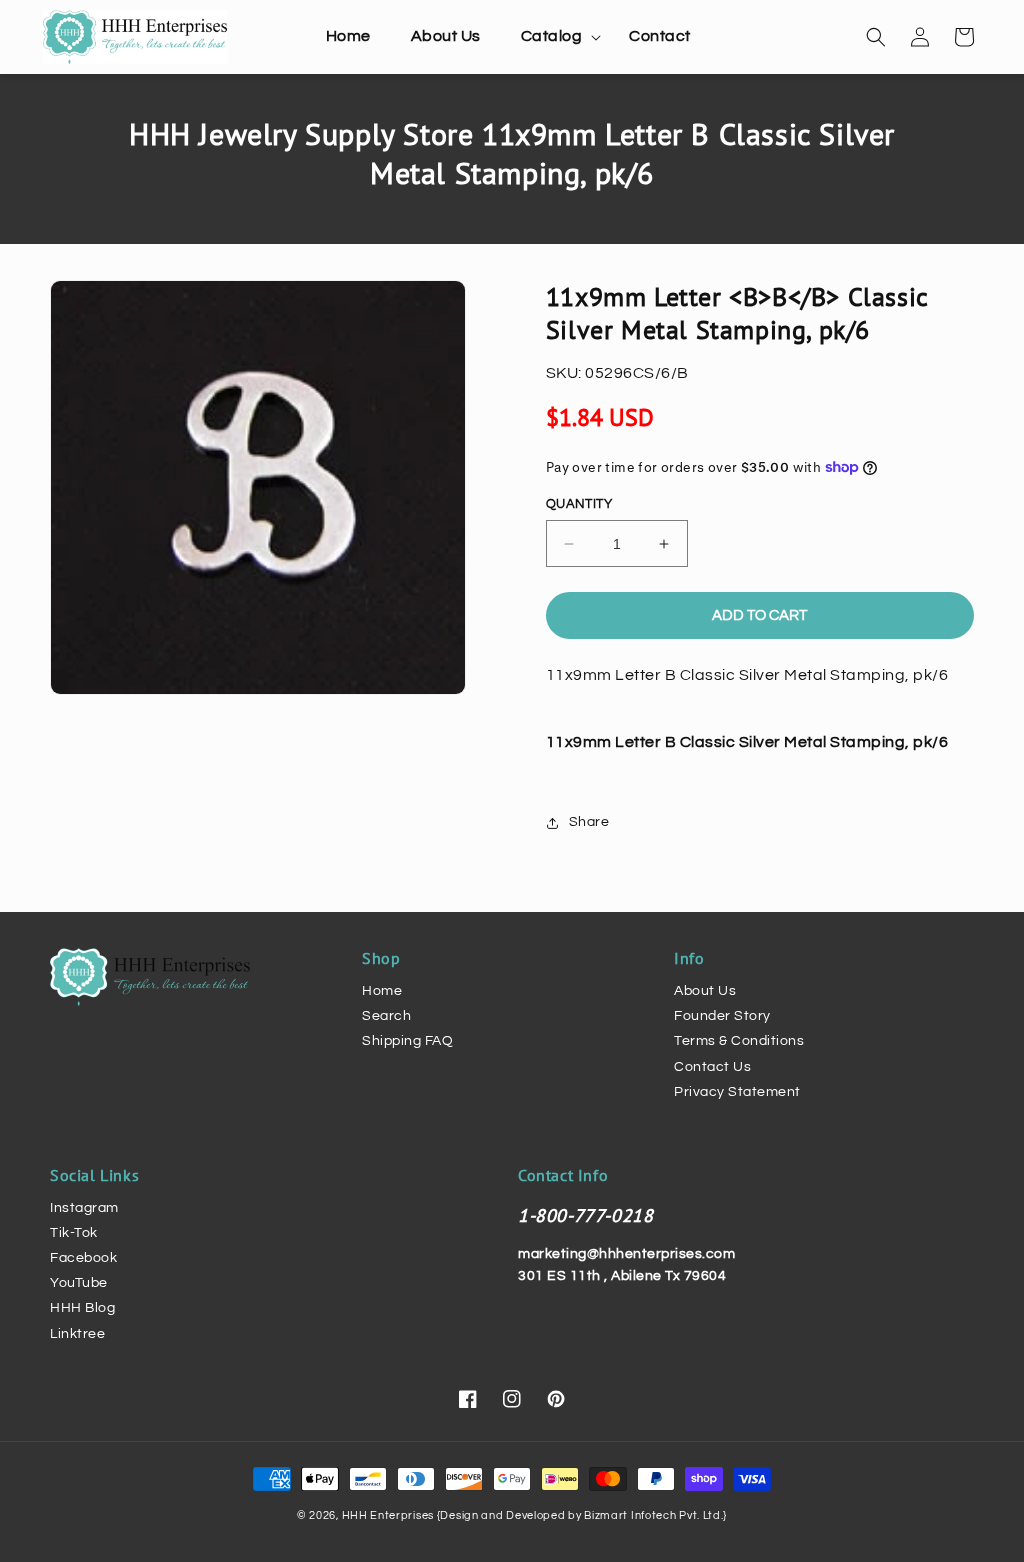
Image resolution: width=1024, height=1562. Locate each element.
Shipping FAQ (407, 1041)
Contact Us (712, 1067)
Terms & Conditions (739, 1041)
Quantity (579, 504)
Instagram (84, 1208)
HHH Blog (82, 1308)
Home (382, 991)
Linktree (77, 1334)
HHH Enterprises (389, 1515)
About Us (705, 991)
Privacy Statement (737, 1092)
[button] (555, 36)
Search (386, 1016)
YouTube (79, 1283)
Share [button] (589, 822)
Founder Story (722, 1016)
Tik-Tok (74, 1233)
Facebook (83, 1258)
